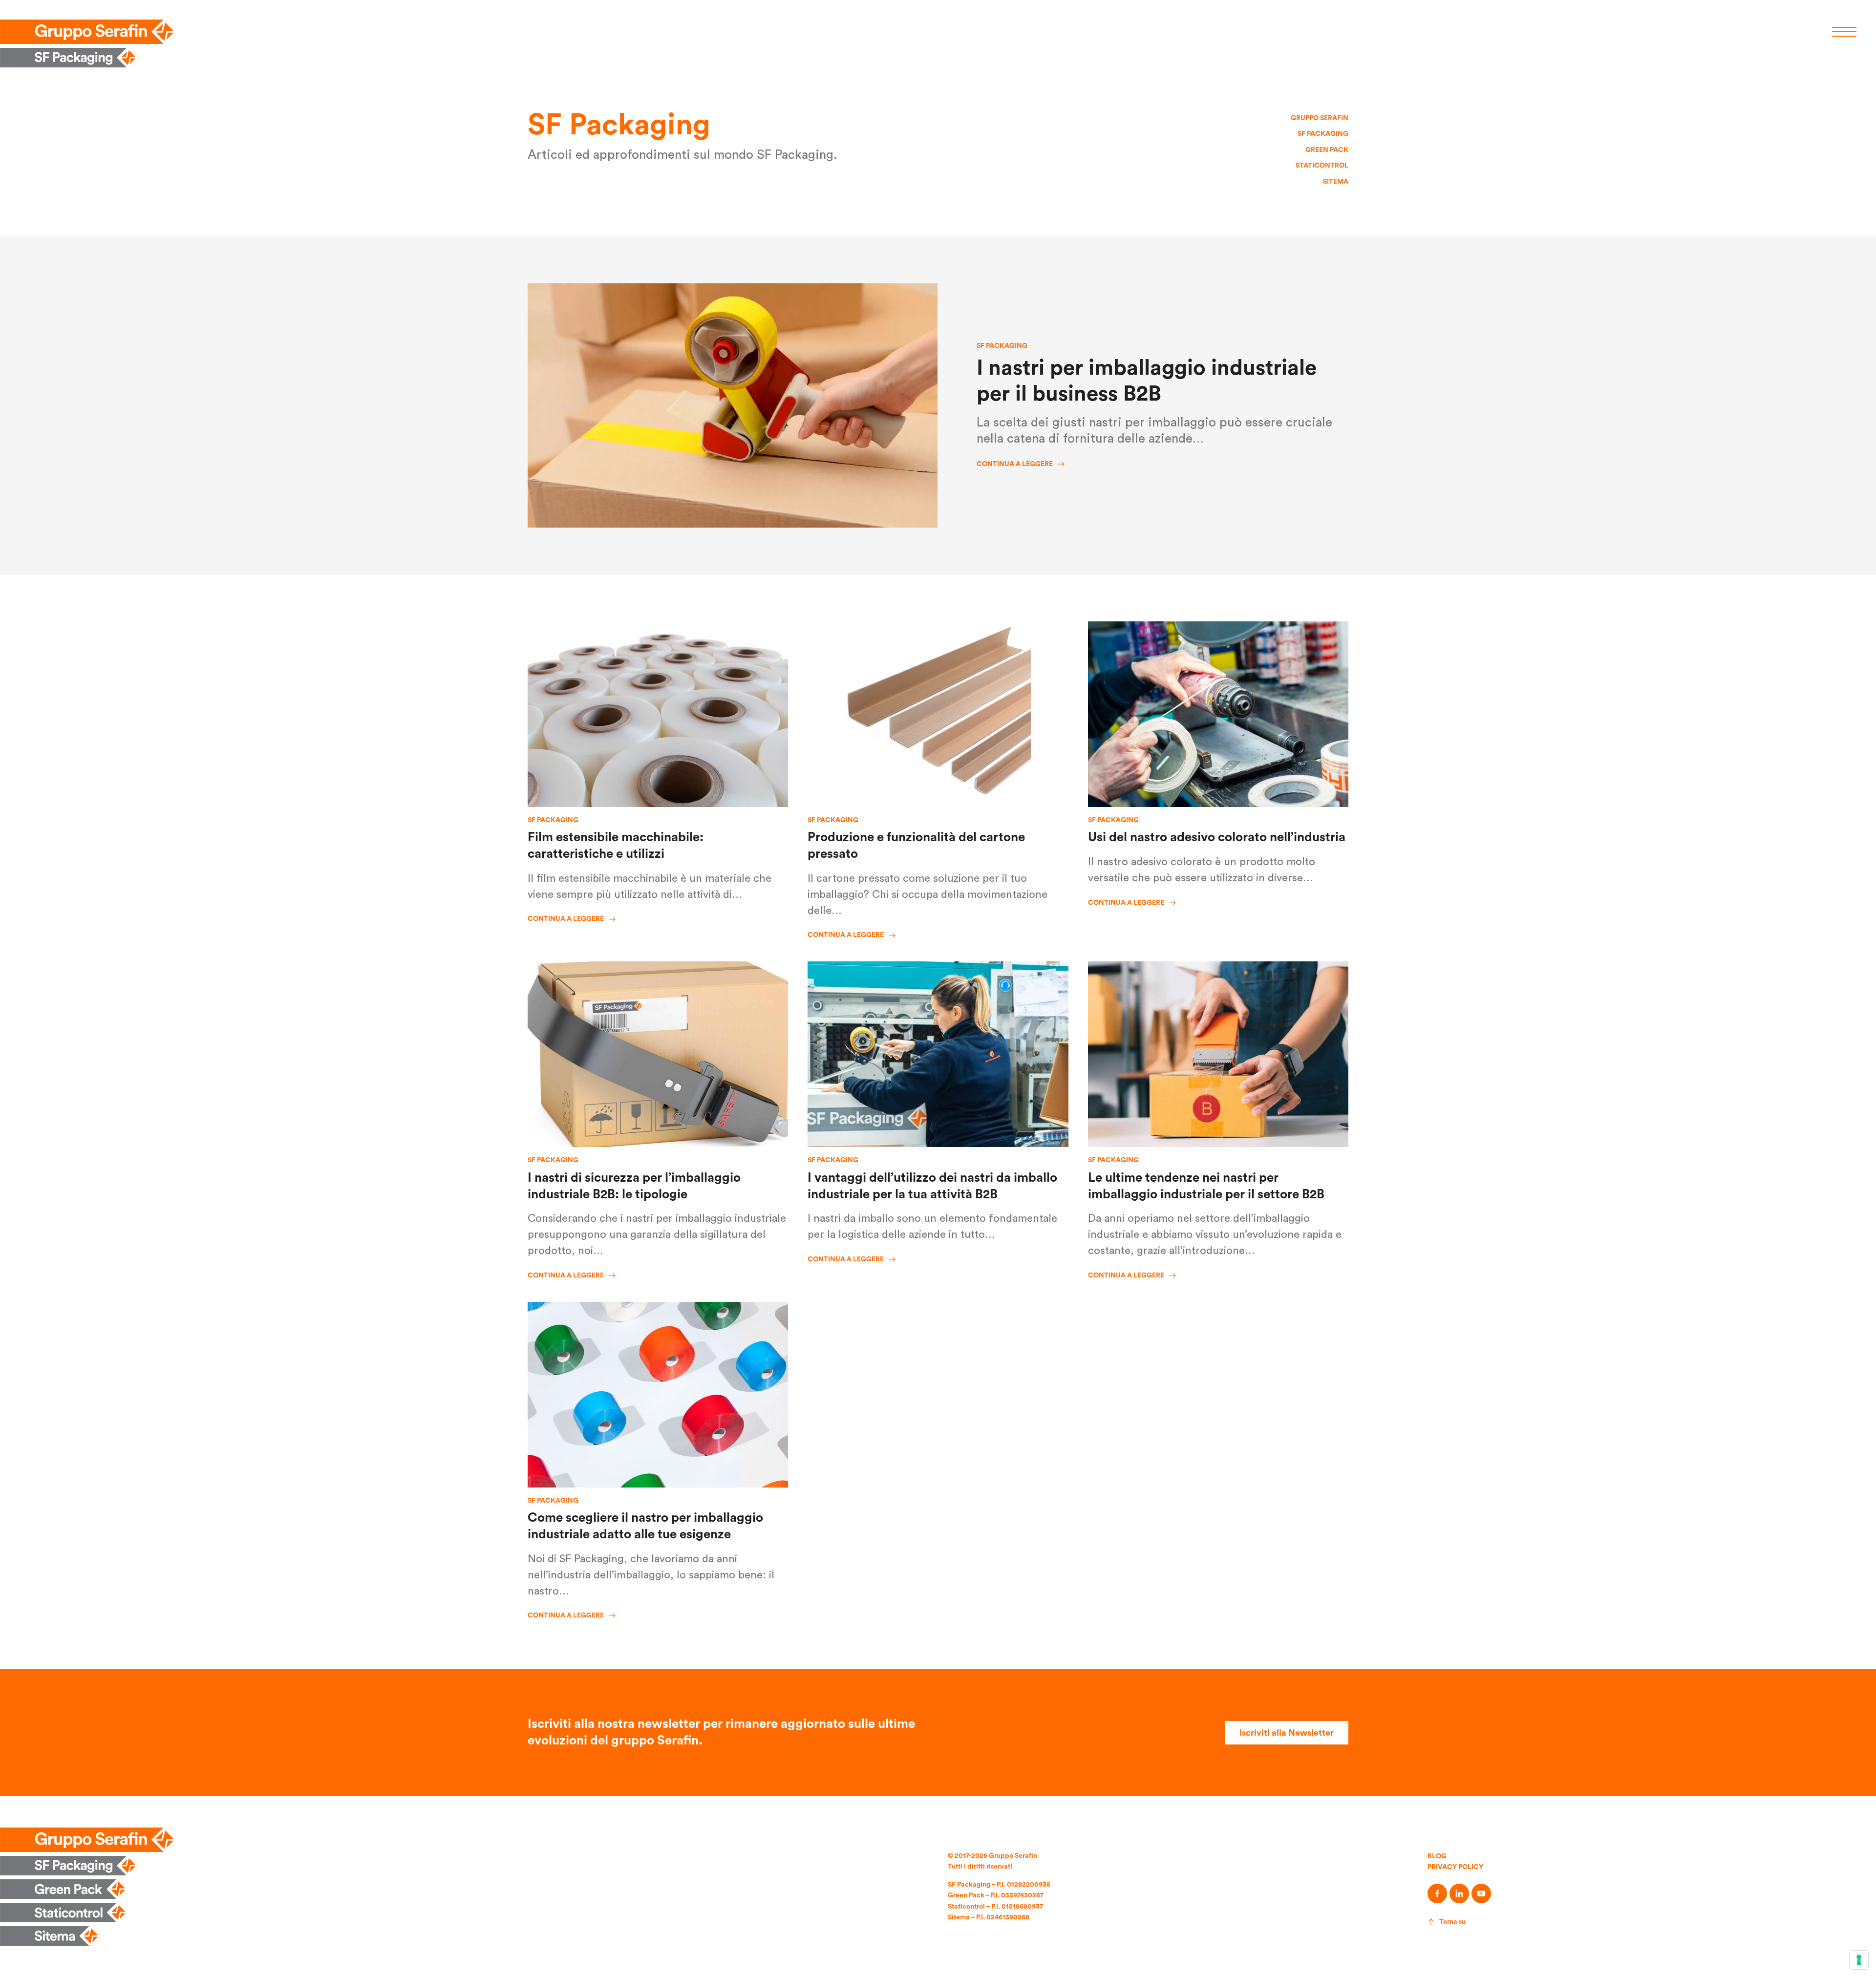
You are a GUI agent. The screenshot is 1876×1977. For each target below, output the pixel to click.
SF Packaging (1323, 134)
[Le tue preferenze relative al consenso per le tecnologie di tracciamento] (1859, 1960)
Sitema (1336, 182)
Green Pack (1327, 150)
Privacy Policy (1455, 1867)
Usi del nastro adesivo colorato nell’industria (1217, 837)
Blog (1437, 1856)
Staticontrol (1322, 166)
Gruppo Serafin (1320, 118)
